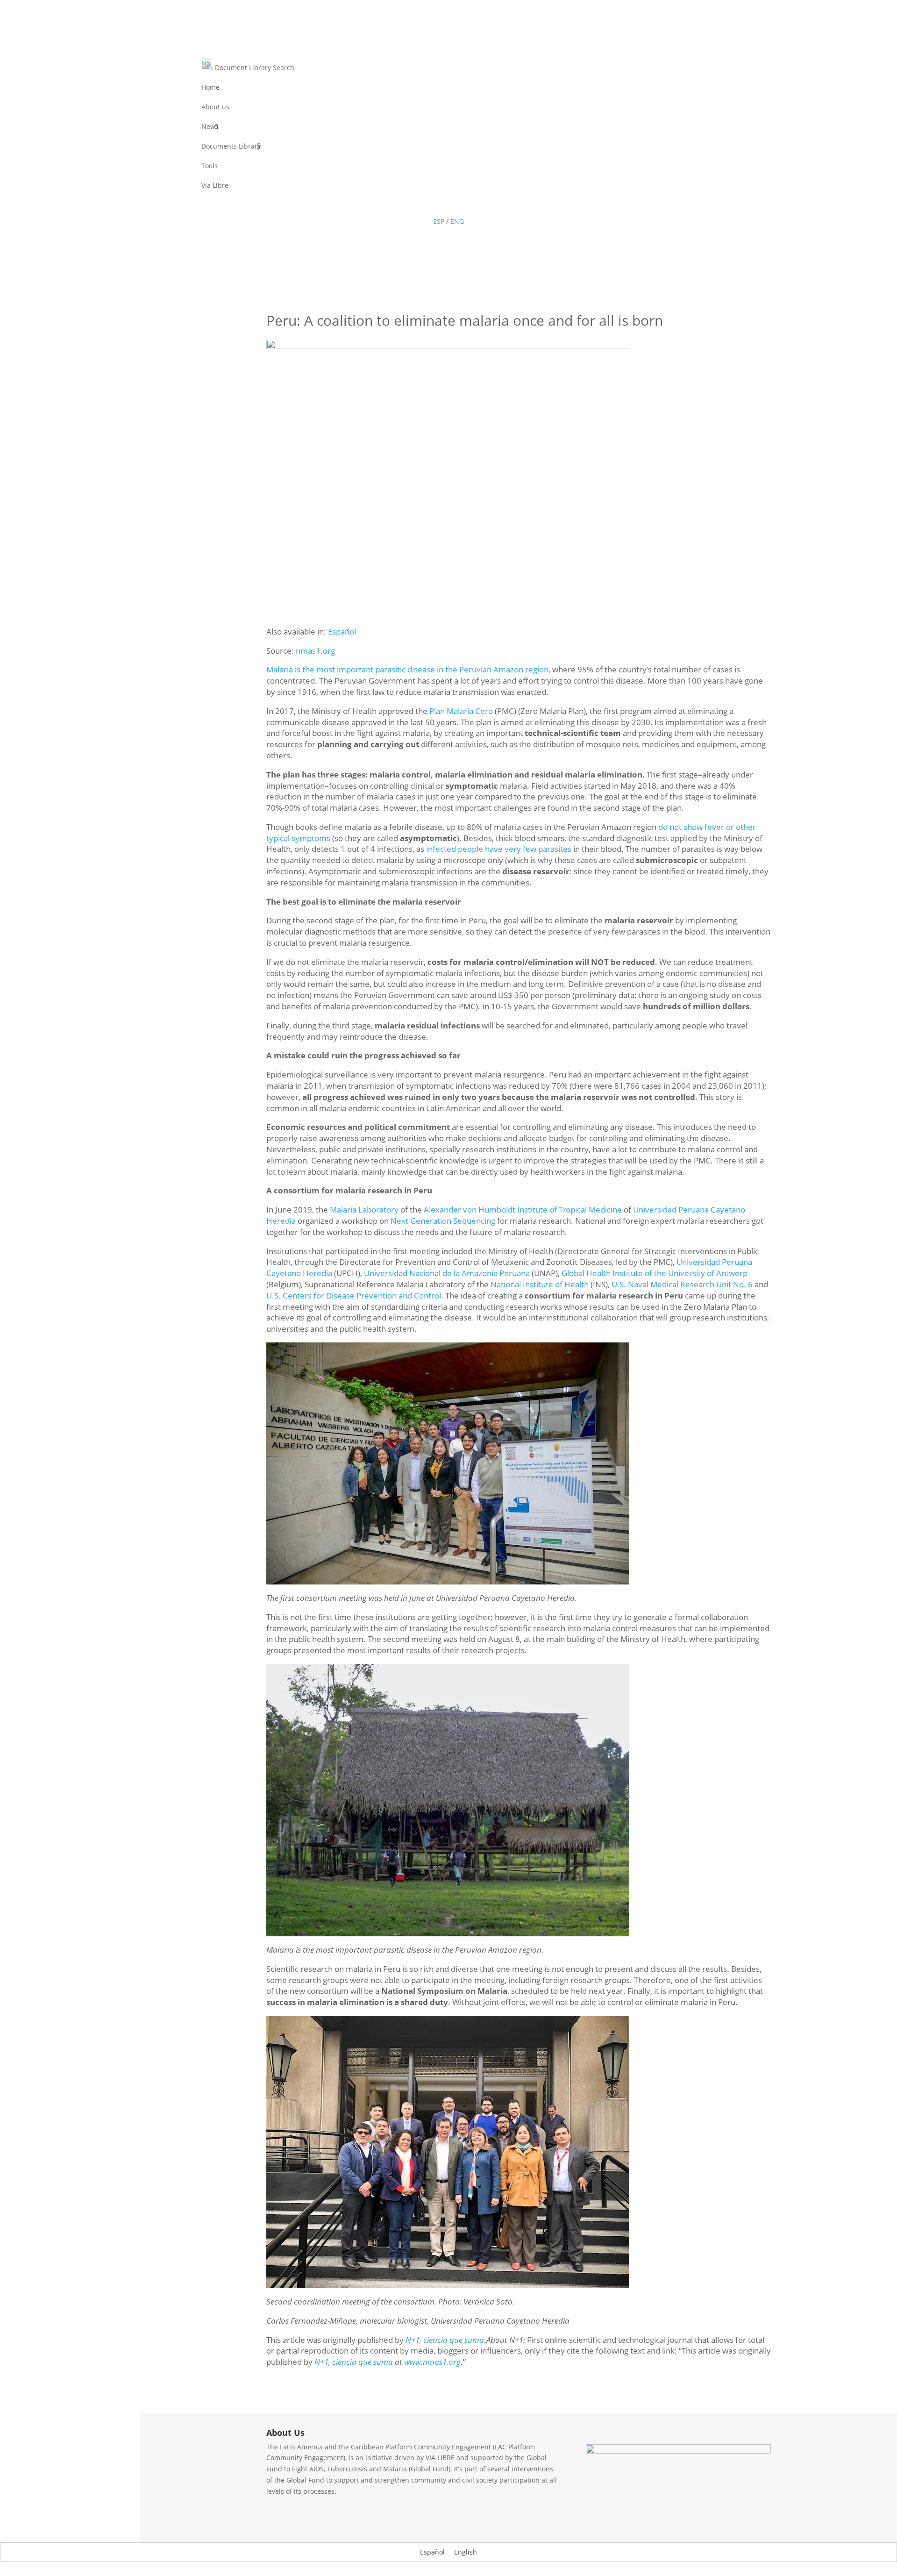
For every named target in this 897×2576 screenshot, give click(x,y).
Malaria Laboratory (364, 1210)
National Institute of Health (540, 1284)
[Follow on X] (439, 205)
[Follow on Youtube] (458, 205)
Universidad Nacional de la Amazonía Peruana (447, 1273)
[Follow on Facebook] (420, 205)
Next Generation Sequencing (443, 1221)
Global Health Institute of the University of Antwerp (655, 1273)
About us (215, 107)
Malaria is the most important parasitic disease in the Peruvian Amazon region (407, 669)
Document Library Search (254, 68)
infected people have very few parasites (499, 849)
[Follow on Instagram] (477, 205)
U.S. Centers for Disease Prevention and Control (354, 1295)
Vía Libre (215, 186)
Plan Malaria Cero (461, 711)
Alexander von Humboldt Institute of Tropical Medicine (523, 1210)
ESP (439, 221)
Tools (210, 166)
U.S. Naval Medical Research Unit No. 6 (682, 1284)
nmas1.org (315, 651)
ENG (457, 221)
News (210, 127)
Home (210, 88)
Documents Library (231, 147)
